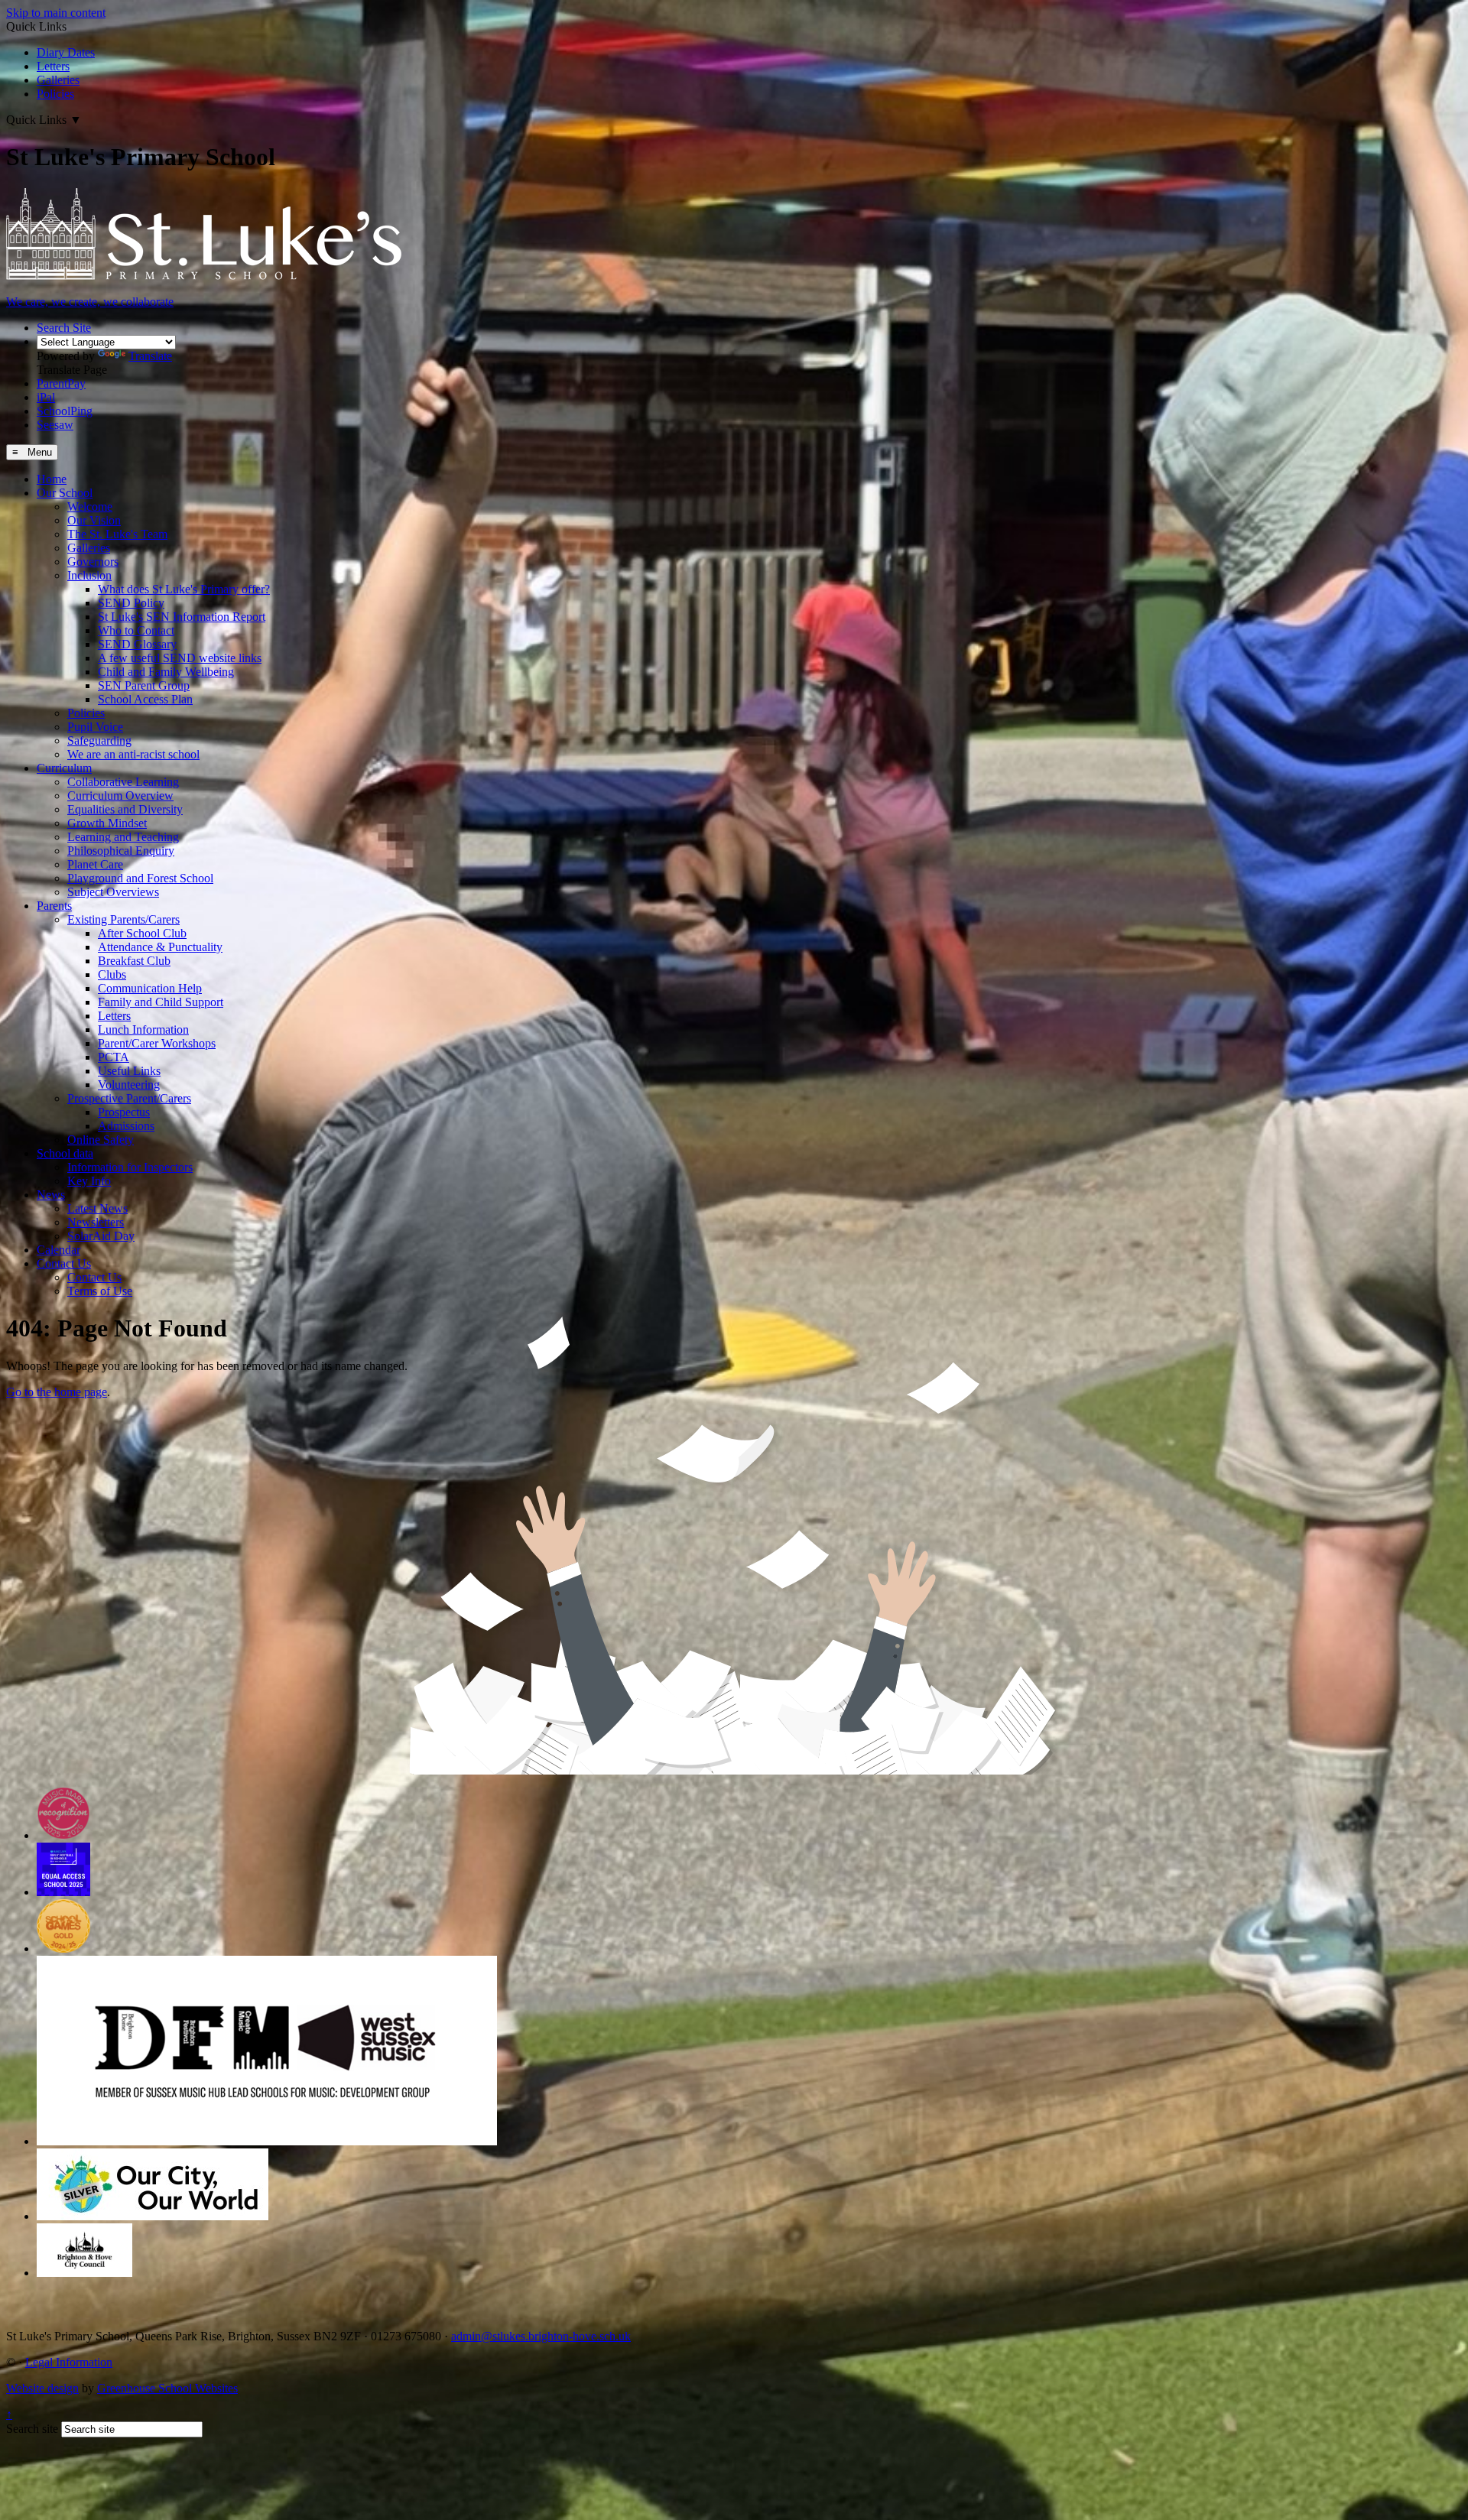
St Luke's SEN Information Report (182, 617)
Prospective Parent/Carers (129, 1098)
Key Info (89, 1181)
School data (65, 1153)
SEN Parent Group (144, 685)
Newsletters (96, 1222)
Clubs (112, 974)
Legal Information (69, 2362)
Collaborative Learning (123, 782)
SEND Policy (131, 603)
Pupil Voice (95, 727)
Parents (54, 906)
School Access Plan (145, 699)
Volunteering (129, 1085)
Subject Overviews (113, 892)
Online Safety (101, 1140)
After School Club (142, 933)
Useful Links (129, 1071)
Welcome (90, 507)
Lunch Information (143, 1029)
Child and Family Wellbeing (166, 672)
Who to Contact (136, 630)
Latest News (97, 1208)
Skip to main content (56, 13)
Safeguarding (99, 740)
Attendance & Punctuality (160, 947)
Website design (42, 2388)
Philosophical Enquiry (121, 851)
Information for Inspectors (130, 1167)
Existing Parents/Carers (123, 919)
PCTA (114, 1057)
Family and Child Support (161, 1002)
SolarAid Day (101, 1236)
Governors (93, 562)
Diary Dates (66, 52)
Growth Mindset (107, 823)
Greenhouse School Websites (167, 2388)
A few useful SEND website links (180, 658)
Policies (55, 94)
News (51, 1195)
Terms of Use (100, 1291)
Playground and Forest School (140, 878)
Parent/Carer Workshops (157, 1043)
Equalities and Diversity (125, 809)
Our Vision (94, 520)
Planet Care (95, 864)
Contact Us (64, 1263)
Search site (32, 2429)
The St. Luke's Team (117, 534)
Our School (65, 493)
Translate (150, 356)
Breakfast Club (134, 961)
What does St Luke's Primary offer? (184, 589)
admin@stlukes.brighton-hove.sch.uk (541, 2336)
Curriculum (64, 768)
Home (52, 479)
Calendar (58, 1250)
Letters (53, 66)
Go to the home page (57, 1392)
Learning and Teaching (123, 837)
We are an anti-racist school (133, 754)
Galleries (58, 80)
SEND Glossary (137, 644)
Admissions (126, 1126)
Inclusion (89, 575)
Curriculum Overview (120, 796)
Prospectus (124, 1112)
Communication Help (150, 988)
